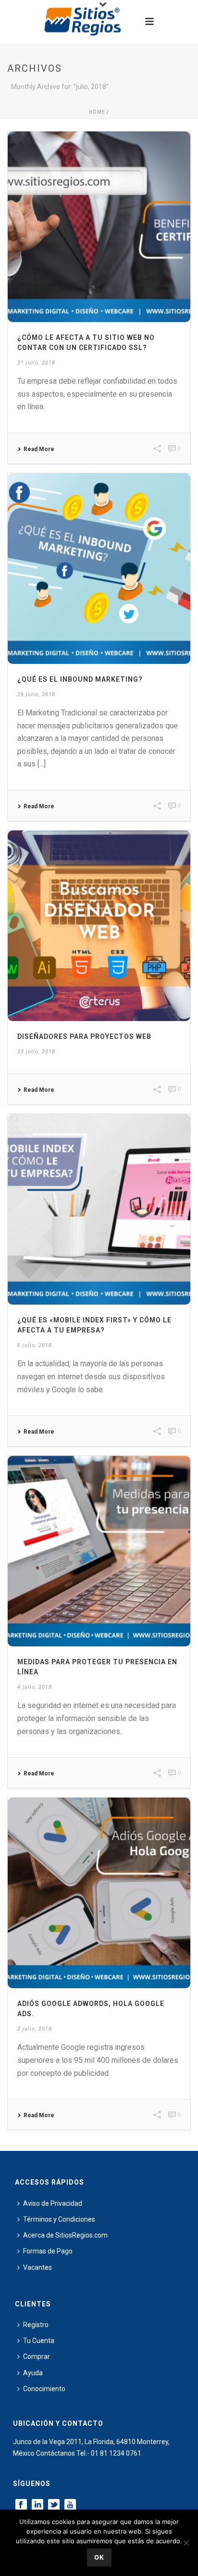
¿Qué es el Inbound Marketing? (80, 679)
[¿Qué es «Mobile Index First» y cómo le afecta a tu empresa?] (99, 1209)
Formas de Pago (48, 2251)
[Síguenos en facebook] (21, 2505)
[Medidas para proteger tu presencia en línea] (99, 1551)
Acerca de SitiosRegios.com (65, 2235)
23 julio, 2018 (36, 1052)
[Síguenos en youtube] (70, 2505)
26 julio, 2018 (36, 694)
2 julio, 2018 (35, 2029)
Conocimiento (44, 2389)
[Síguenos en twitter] (54, 2505)
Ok (99, 2557)
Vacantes (37, 2267)
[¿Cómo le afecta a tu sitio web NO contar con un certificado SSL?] (99, 227)
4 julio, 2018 (35, 1687)
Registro (36, 2325)
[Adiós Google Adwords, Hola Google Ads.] (99, 1893)
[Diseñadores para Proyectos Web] (99, 926)
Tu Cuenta (39, 2341)
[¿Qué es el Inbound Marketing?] (99, 569)
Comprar (37, 2356)
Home (97, 112)
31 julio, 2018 (36, 363)
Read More (39, 449)
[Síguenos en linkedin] (37, 2505)
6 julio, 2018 (35, 1345)
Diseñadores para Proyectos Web (84, 1036)
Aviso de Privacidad (53, 2203)
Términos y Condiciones (59, 2219)
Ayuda (33, 2373)
